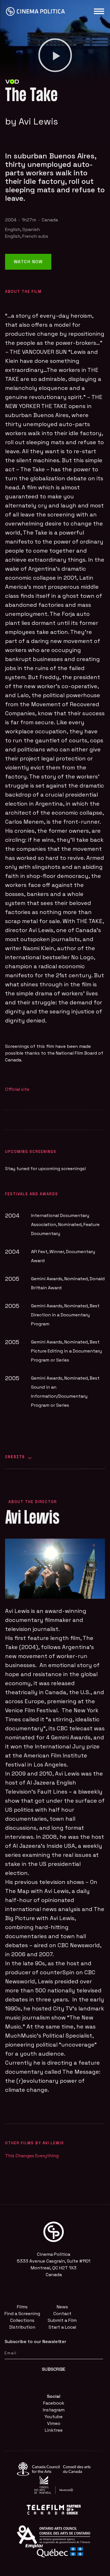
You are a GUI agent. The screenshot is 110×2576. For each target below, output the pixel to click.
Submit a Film (62, 2320)
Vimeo (54, 2423)
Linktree (54, 2430)
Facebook (54, 2403)
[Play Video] (55, 55)
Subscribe (54, 2369)
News (62, 2307)
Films (22, 2307)
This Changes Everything (32, 2156)
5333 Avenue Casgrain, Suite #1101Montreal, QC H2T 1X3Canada (54, 2268)
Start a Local (62, 2327)
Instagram (54, 2410)
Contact (62, 2314)
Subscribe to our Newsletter (35, 2341)
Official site (17, 1089)
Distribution (22, 2327)
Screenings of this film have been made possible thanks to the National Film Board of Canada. (54, 1053)
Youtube (54, 2417)
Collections (22, 2320)
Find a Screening (22, 2314)
